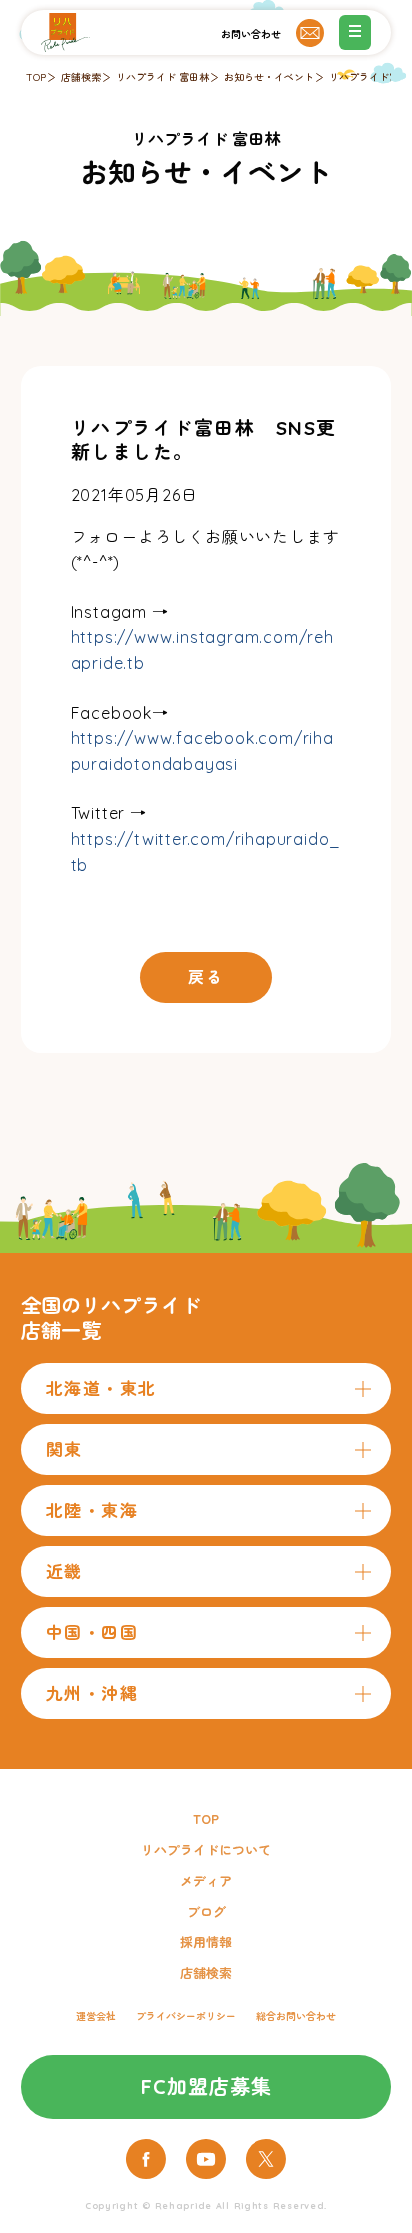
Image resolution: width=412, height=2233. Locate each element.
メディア (206, 1881)
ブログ (206, 1912)
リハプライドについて (206, 1850)
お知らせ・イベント (269, 77)
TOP (36, 77)
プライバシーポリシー (186, 2016)
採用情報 (206, 1942)
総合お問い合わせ (296, 2016)
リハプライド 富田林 (162, 77)
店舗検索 (81, 77)
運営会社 (96, 2016)
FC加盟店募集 (206, 2086)
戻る (205, 977)
